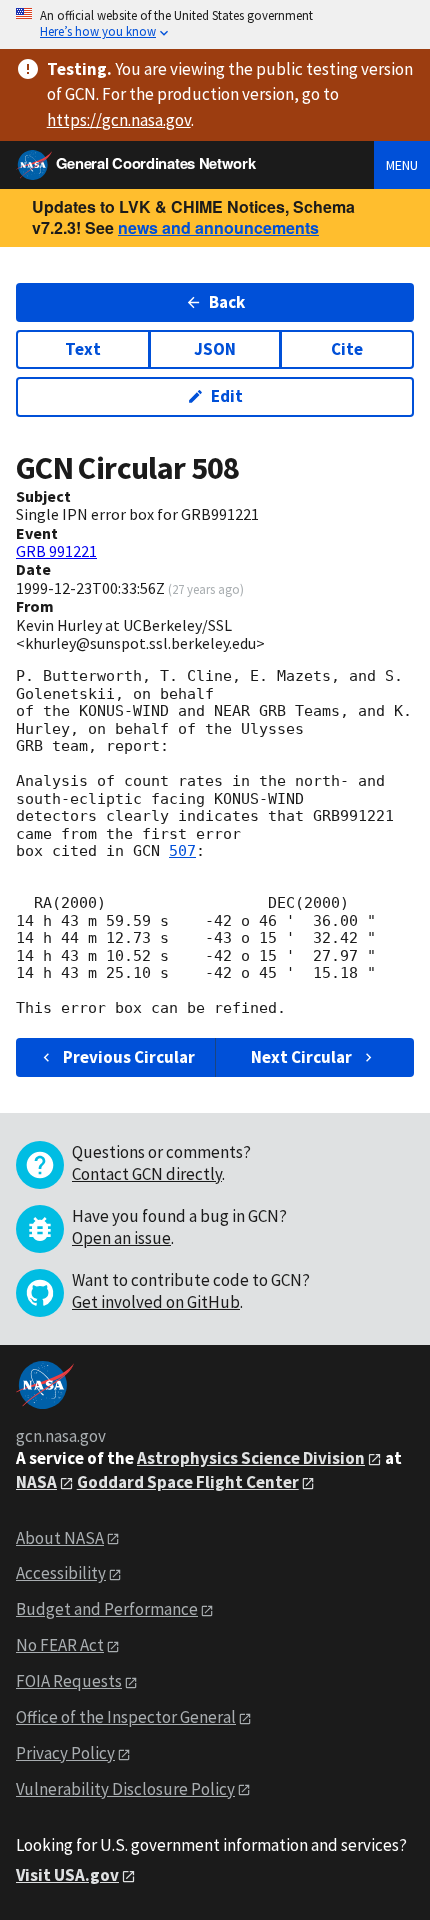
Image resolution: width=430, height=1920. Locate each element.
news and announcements (218, 227)
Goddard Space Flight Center (188, 1482)
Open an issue (121, 1238)
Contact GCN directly (147, 1174)
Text (83, 349)
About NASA (60, 1538)
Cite (347, 349)
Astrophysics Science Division (251, 1458)
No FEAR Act (60, 1645)
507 (182, 851)
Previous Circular (129, 1057)
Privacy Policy (65, 1753)
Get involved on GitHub (156, 1302)
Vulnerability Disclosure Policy (125, 1789)
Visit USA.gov (67, 1875)
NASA (36, 1482)
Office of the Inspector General (126, 1717)
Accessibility (61, 1573)
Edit (227, 396)
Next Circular (301, 1057)
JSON (215, 349)
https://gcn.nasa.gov (119, 120)
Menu (402, 165)
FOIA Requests (69, 1681)
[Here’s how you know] (215, 24)
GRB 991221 (56, 551)
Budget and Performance (107, 1609)
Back (227, 302)
